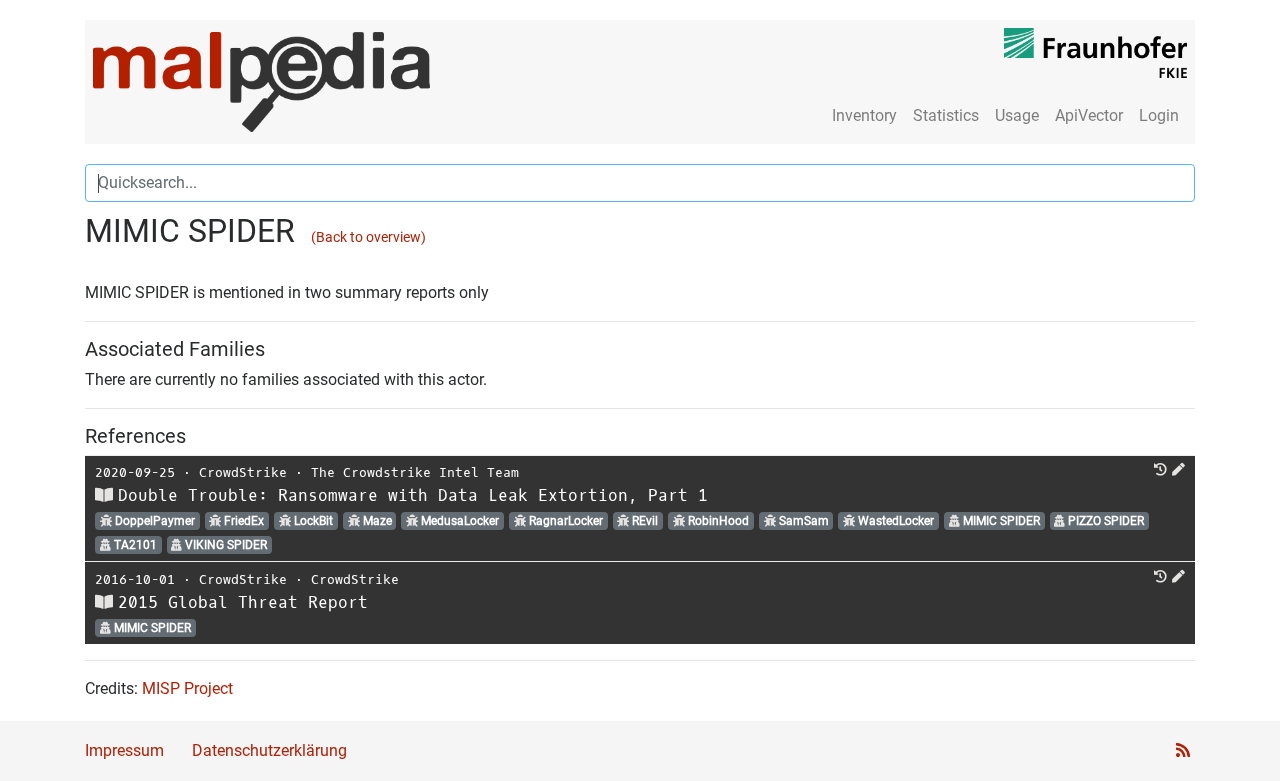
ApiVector (1089, 115)
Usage (1017, 115)
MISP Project (187, 688)
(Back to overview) (368, 237)
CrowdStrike (243, 472)
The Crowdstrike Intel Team (415, 472)
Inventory (864, 115)
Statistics (946, 115)
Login (1159, 115)
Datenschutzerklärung (269, 750)
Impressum (124, 750)
